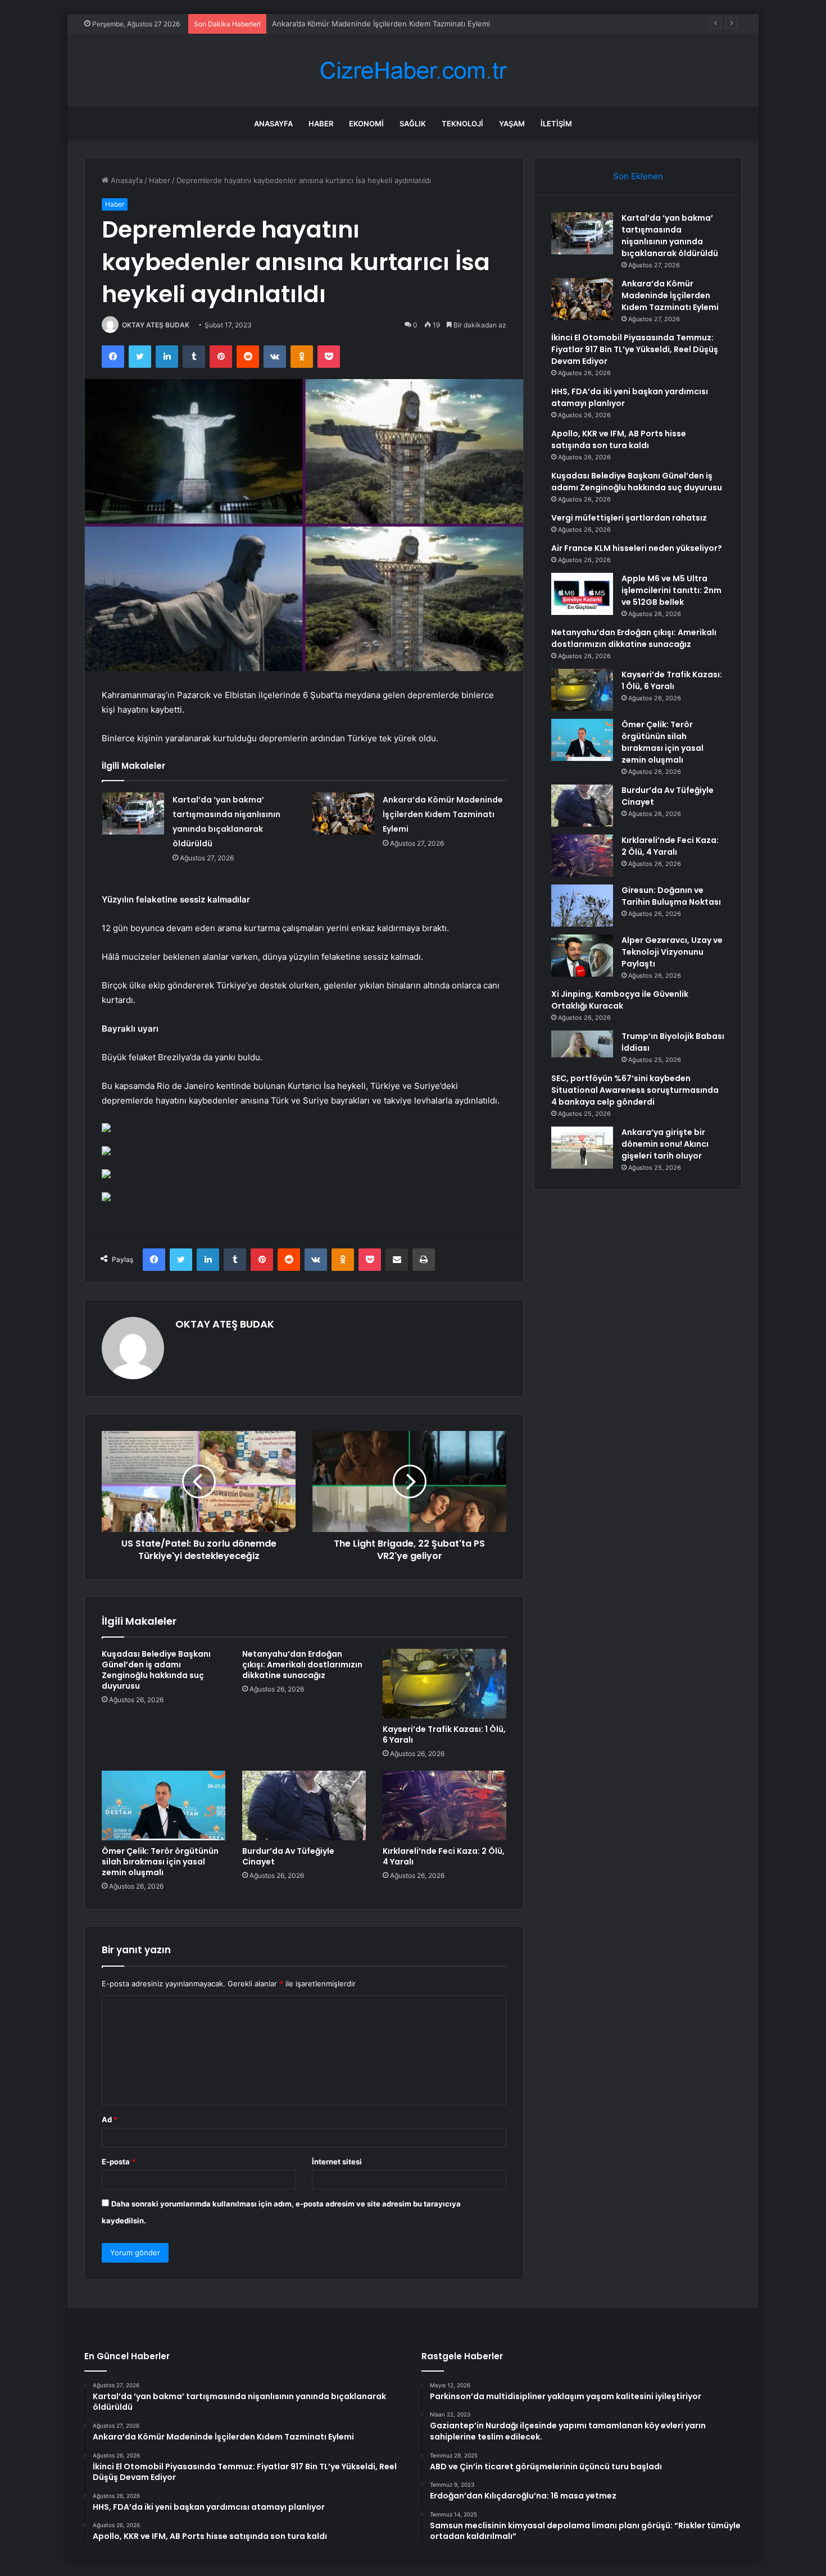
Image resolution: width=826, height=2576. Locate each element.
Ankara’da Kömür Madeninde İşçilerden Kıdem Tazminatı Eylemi (443, 814)
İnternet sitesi (337, 2162)
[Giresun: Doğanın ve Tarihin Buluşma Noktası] (582, 906)
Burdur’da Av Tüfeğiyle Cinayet (288, 1856)
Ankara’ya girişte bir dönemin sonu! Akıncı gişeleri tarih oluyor (665, 1144)
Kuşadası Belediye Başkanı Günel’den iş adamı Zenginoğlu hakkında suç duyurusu (156, 1670)
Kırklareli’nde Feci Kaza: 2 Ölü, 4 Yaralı (444, 1856)
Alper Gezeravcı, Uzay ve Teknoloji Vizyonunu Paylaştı (672, 952)
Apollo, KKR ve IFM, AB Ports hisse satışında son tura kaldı (619, 439)
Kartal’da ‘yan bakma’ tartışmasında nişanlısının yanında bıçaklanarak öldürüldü (670, 236)
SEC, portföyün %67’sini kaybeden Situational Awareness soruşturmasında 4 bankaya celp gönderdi (635, 1090)
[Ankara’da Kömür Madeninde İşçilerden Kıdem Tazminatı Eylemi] (343, 813)
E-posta (119, 2162)
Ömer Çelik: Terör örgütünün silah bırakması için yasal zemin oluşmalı (160, 1862)
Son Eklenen (638, 176)
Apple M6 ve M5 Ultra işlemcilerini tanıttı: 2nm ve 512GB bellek (671, 590)
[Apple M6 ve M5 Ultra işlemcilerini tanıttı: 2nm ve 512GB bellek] (582, 594)
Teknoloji (462, 124)
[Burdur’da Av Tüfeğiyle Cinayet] (304, 1806)
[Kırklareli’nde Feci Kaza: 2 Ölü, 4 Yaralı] (444, 1806)
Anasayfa (273, 124)
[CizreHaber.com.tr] (413, 70)
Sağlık (413, 124)
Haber (321, 124)
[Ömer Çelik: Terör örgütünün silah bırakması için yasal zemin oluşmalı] (164, 1806)
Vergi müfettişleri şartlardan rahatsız (629, 518)
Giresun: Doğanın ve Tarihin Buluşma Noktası (671, 896)
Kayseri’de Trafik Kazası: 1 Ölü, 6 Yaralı (444, 1734)
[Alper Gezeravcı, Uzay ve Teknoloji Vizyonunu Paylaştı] (582, 956)
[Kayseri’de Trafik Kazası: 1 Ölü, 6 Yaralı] (444, 1684)
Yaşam (512, 124)
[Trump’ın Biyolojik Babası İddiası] (582, 1044)
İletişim (556, 124)
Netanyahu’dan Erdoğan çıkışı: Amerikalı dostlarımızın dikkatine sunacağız (302, 1665)
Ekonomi (366, 124)
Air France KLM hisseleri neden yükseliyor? (637, 548)
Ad (110, 2119)
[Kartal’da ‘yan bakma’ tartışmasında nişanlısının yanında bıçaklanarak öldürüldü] (133, 813)
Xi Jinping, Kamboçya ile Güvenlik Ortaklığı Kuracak (620, 1000)
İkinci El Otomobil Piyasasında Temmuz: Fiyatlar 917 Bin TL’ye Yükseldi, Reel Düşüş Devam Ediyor (635, 349)
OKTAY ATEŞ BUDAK (156, 325)
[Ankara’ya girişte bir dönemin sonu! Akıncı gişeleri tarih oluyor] (582, 1148)
